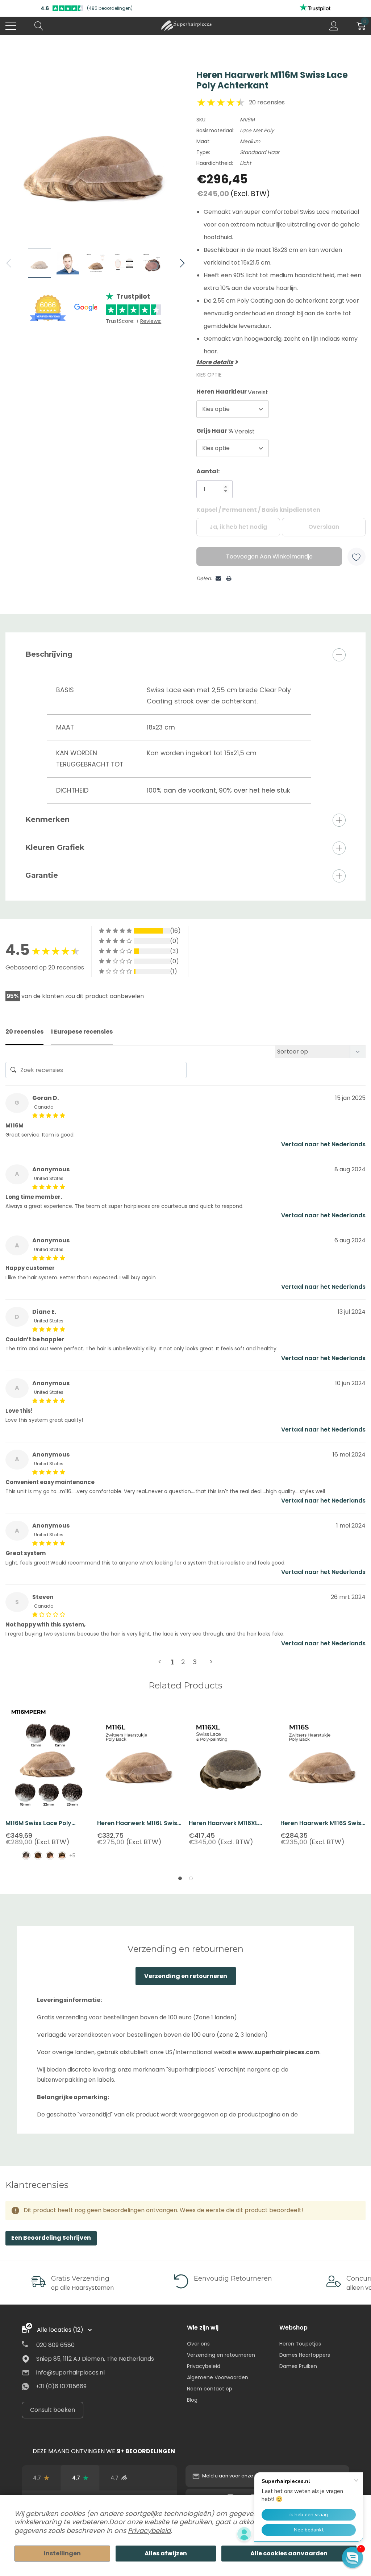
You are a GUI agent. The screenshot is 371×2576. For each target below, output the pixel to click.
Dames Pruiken (298, 2366)
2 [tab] (191, 1878)
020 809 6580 (55, 2345)
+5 (72, 1856)
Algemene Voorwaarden (218, 2377)
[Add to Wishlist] (357, 557)
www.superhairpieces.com (279, 2052)
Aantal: (208, 471)
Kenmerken (47, 819)
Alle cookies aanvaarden (289, 2553)
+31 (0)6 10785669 (61, 2386)
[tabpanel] (48, 1787)
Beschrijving (49, 654)
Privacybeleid (204, 2366)
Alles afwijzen (166, 2553)
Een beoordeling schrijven (51, 2238)
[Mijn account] (334, 26)
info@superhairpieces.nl (70, 2373)
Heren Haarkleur (232, 392)
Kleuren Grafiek (55, 847)
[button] (353, 2558)
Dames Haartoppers (305, 2355)
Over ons (198, 2344)
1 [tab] (180, 1878)
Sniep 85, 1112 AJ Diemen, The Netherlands (95, 2359)
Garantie (42, 875)
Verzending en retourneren (186, 1976)
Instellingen (62, 2553)
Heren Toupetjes (300, 2344)
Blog (192, 2400)
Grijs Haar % (226, 431)
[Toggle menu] (11, 26)
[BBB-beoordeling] (158, 2478)
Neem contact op (210, 2389)
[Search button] (39, 26)
